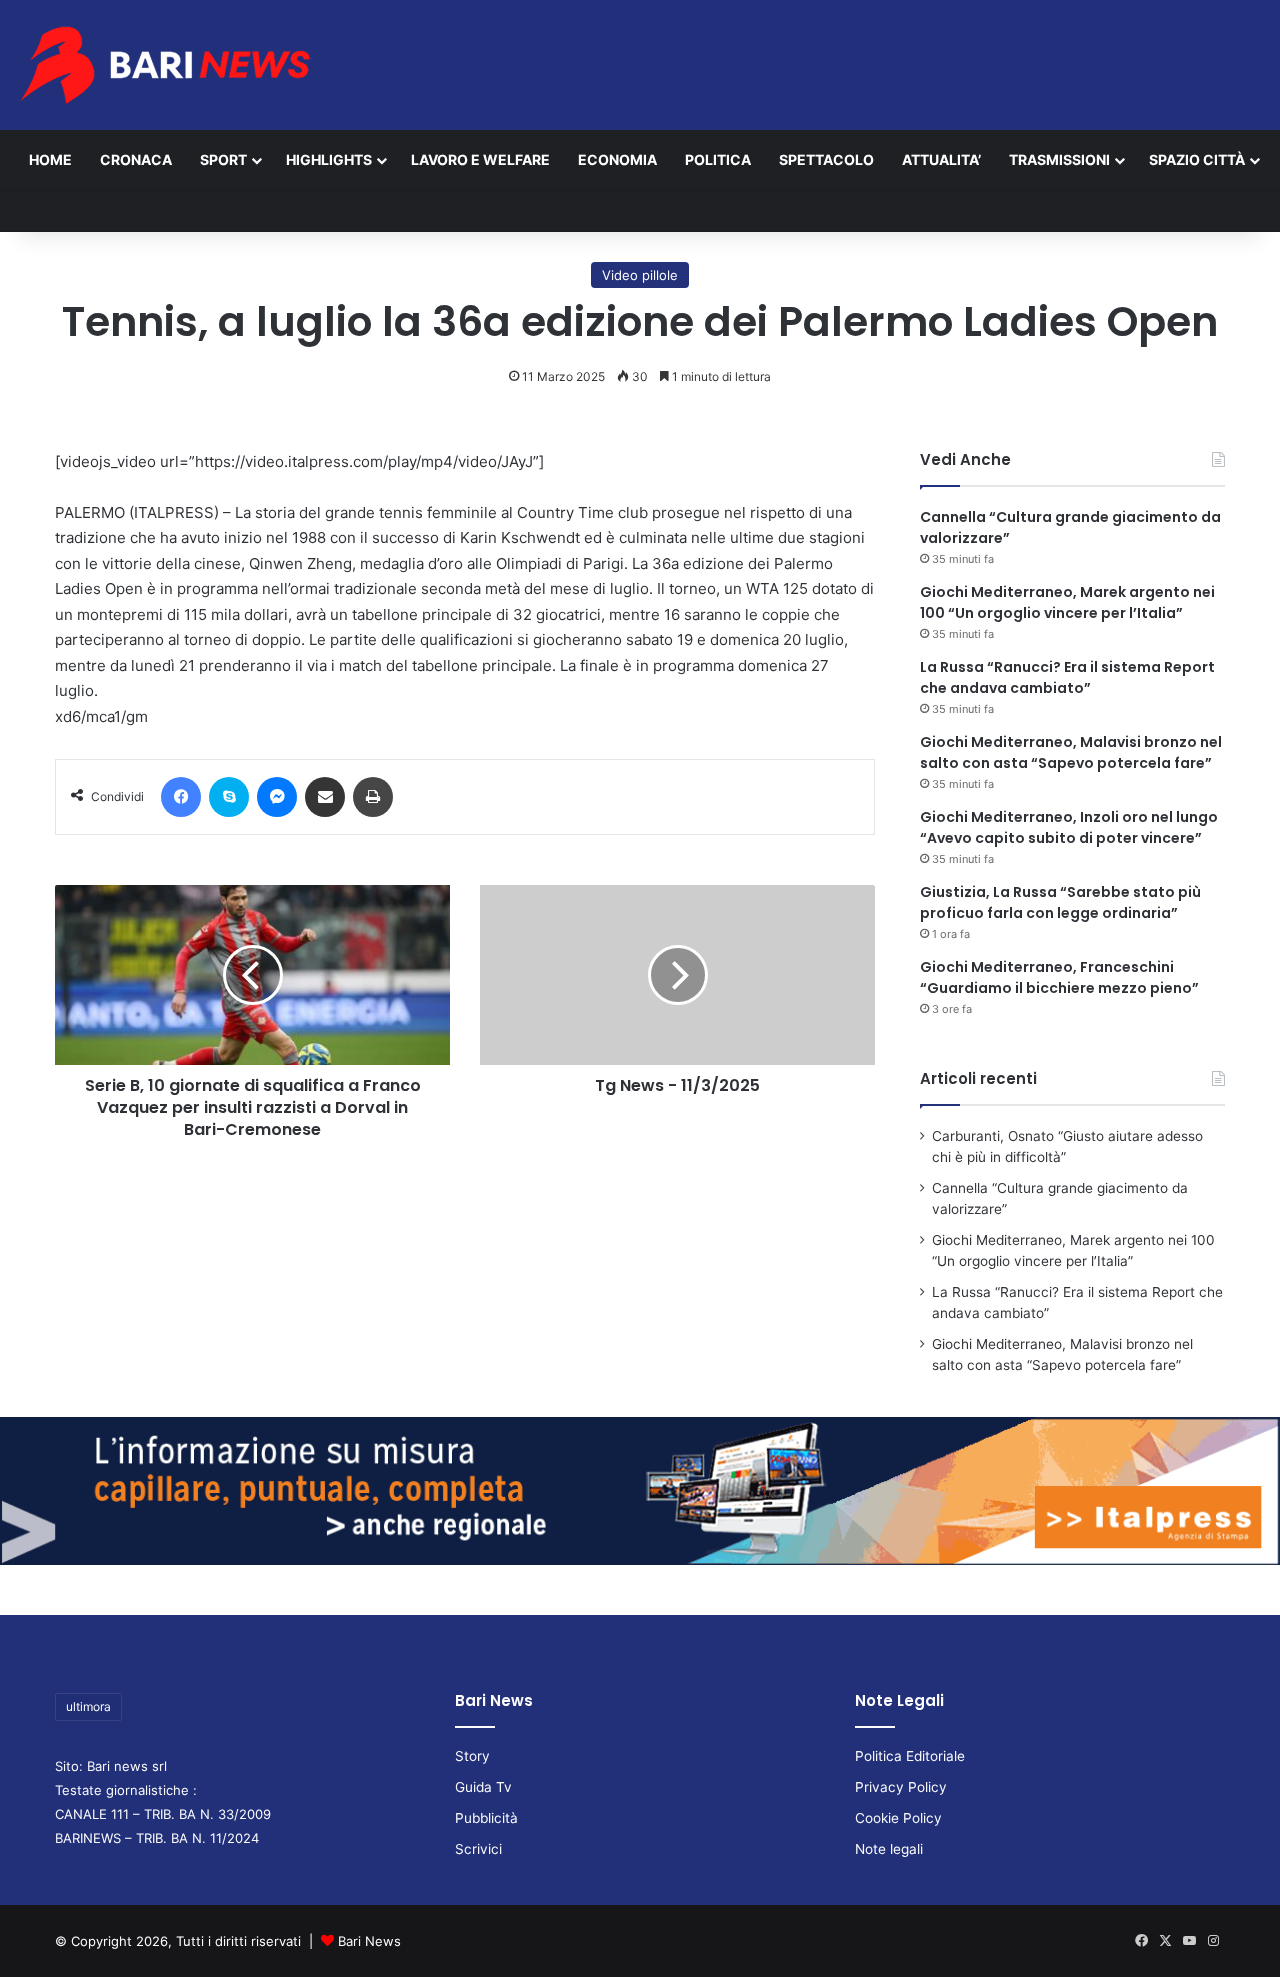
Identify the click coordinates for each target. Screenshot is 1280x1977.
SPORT (223, 159)
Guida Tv (483, 1787)
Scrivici (478, 1849)
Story (472, 1756)
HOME (50, 159)
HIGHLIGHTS (329, 159)
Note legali (889, 1849)
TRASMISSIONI (1059, 159)
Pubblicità (486, 1818)
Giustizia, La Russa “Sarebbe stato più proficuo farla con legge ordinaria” (1060, 902)
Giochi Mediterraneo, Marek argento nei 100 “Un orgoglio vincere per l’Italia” (1067, 602)
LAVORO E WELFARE (480, 159)
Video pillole (640, 275)
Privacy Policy (901, 1787)
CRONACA (136, 159)
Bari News (369, 1941)
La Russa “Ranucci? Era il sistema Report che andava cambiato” (1067, 677)
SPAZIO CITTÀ (1197, 159)
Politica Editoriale (910, 1756)
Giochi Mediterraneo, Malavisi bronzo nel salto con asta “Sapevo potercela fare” (1071, 752)
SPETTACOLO (826, 159)
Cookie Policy (898, 1818)
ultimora (88, 1706)
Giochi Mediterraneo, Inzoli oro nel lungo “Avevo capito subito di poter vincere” (1069, 827)
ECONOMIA (617, 159)
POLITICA (718, 159)
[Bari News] (165, 65)
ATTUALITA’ (941, 159)
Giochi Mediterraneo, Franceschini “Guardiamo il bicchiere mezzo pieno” (1059, 977)
